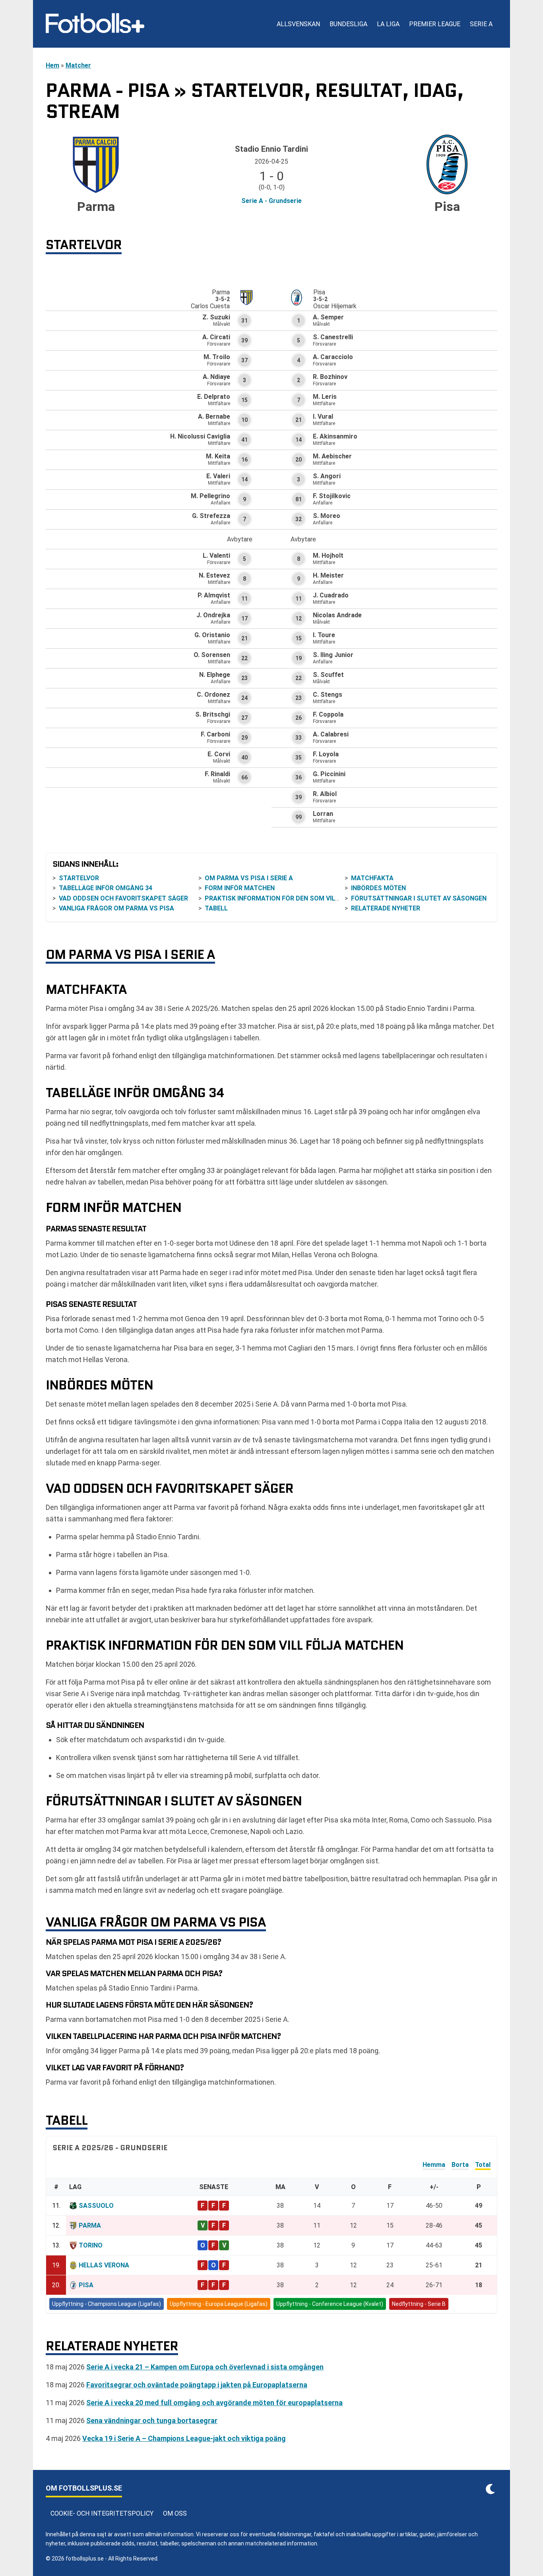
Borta (460, 2165)
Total (483, 2165)
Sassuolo (96, 2206)
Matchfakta (372, 878)
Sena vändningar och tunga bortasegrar (152, 2420)
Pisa (86, 2285)
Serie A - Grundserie (271, 201)
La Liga (388, 24)
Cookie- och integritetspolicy (102, 2513)
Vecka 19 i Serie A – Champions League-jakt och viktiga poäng (184, 2438)
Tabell (216, 908)
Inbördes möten (378, 888)
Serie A (481, 24)
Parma (90, 2225)
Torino (91, 2245)
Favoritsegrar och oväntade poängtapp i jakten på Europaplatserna (197, 2385)
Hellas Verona (104, 2265)
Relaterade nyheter (386, 908)
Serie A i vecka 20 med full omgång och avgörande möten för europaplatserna (214, 2403)
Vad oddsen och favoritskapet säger (123, 898)
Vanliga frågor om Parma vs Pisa (116, 908)
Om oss (175, 2513)
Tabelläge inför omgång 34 (106, 888)
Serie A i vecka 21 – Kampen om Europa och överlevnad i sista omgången (205, 2367)
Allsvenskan (298, 24)
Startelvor (79, 878)
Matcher (78, 65)
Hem (52, 65)
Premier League (435, 24)
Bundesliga (348, 24)
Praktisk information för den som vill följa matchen (299, 898)
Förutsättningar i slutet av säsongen (419, 898)
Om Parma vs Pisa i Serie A (249, 878)
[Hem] (95, 24)
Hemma (434, 2165)
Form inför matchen (240, 888)
